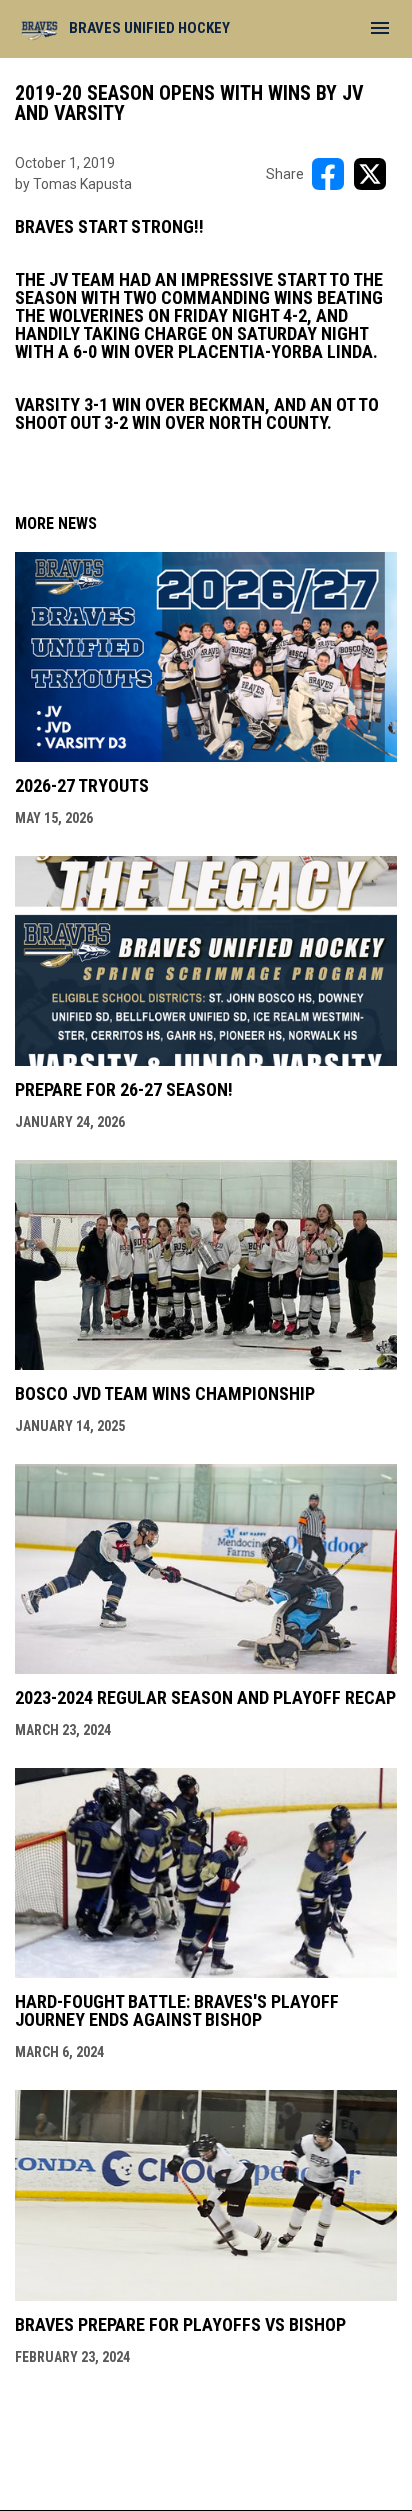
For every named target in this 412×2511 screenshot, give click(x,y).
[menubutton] (380, 28)
